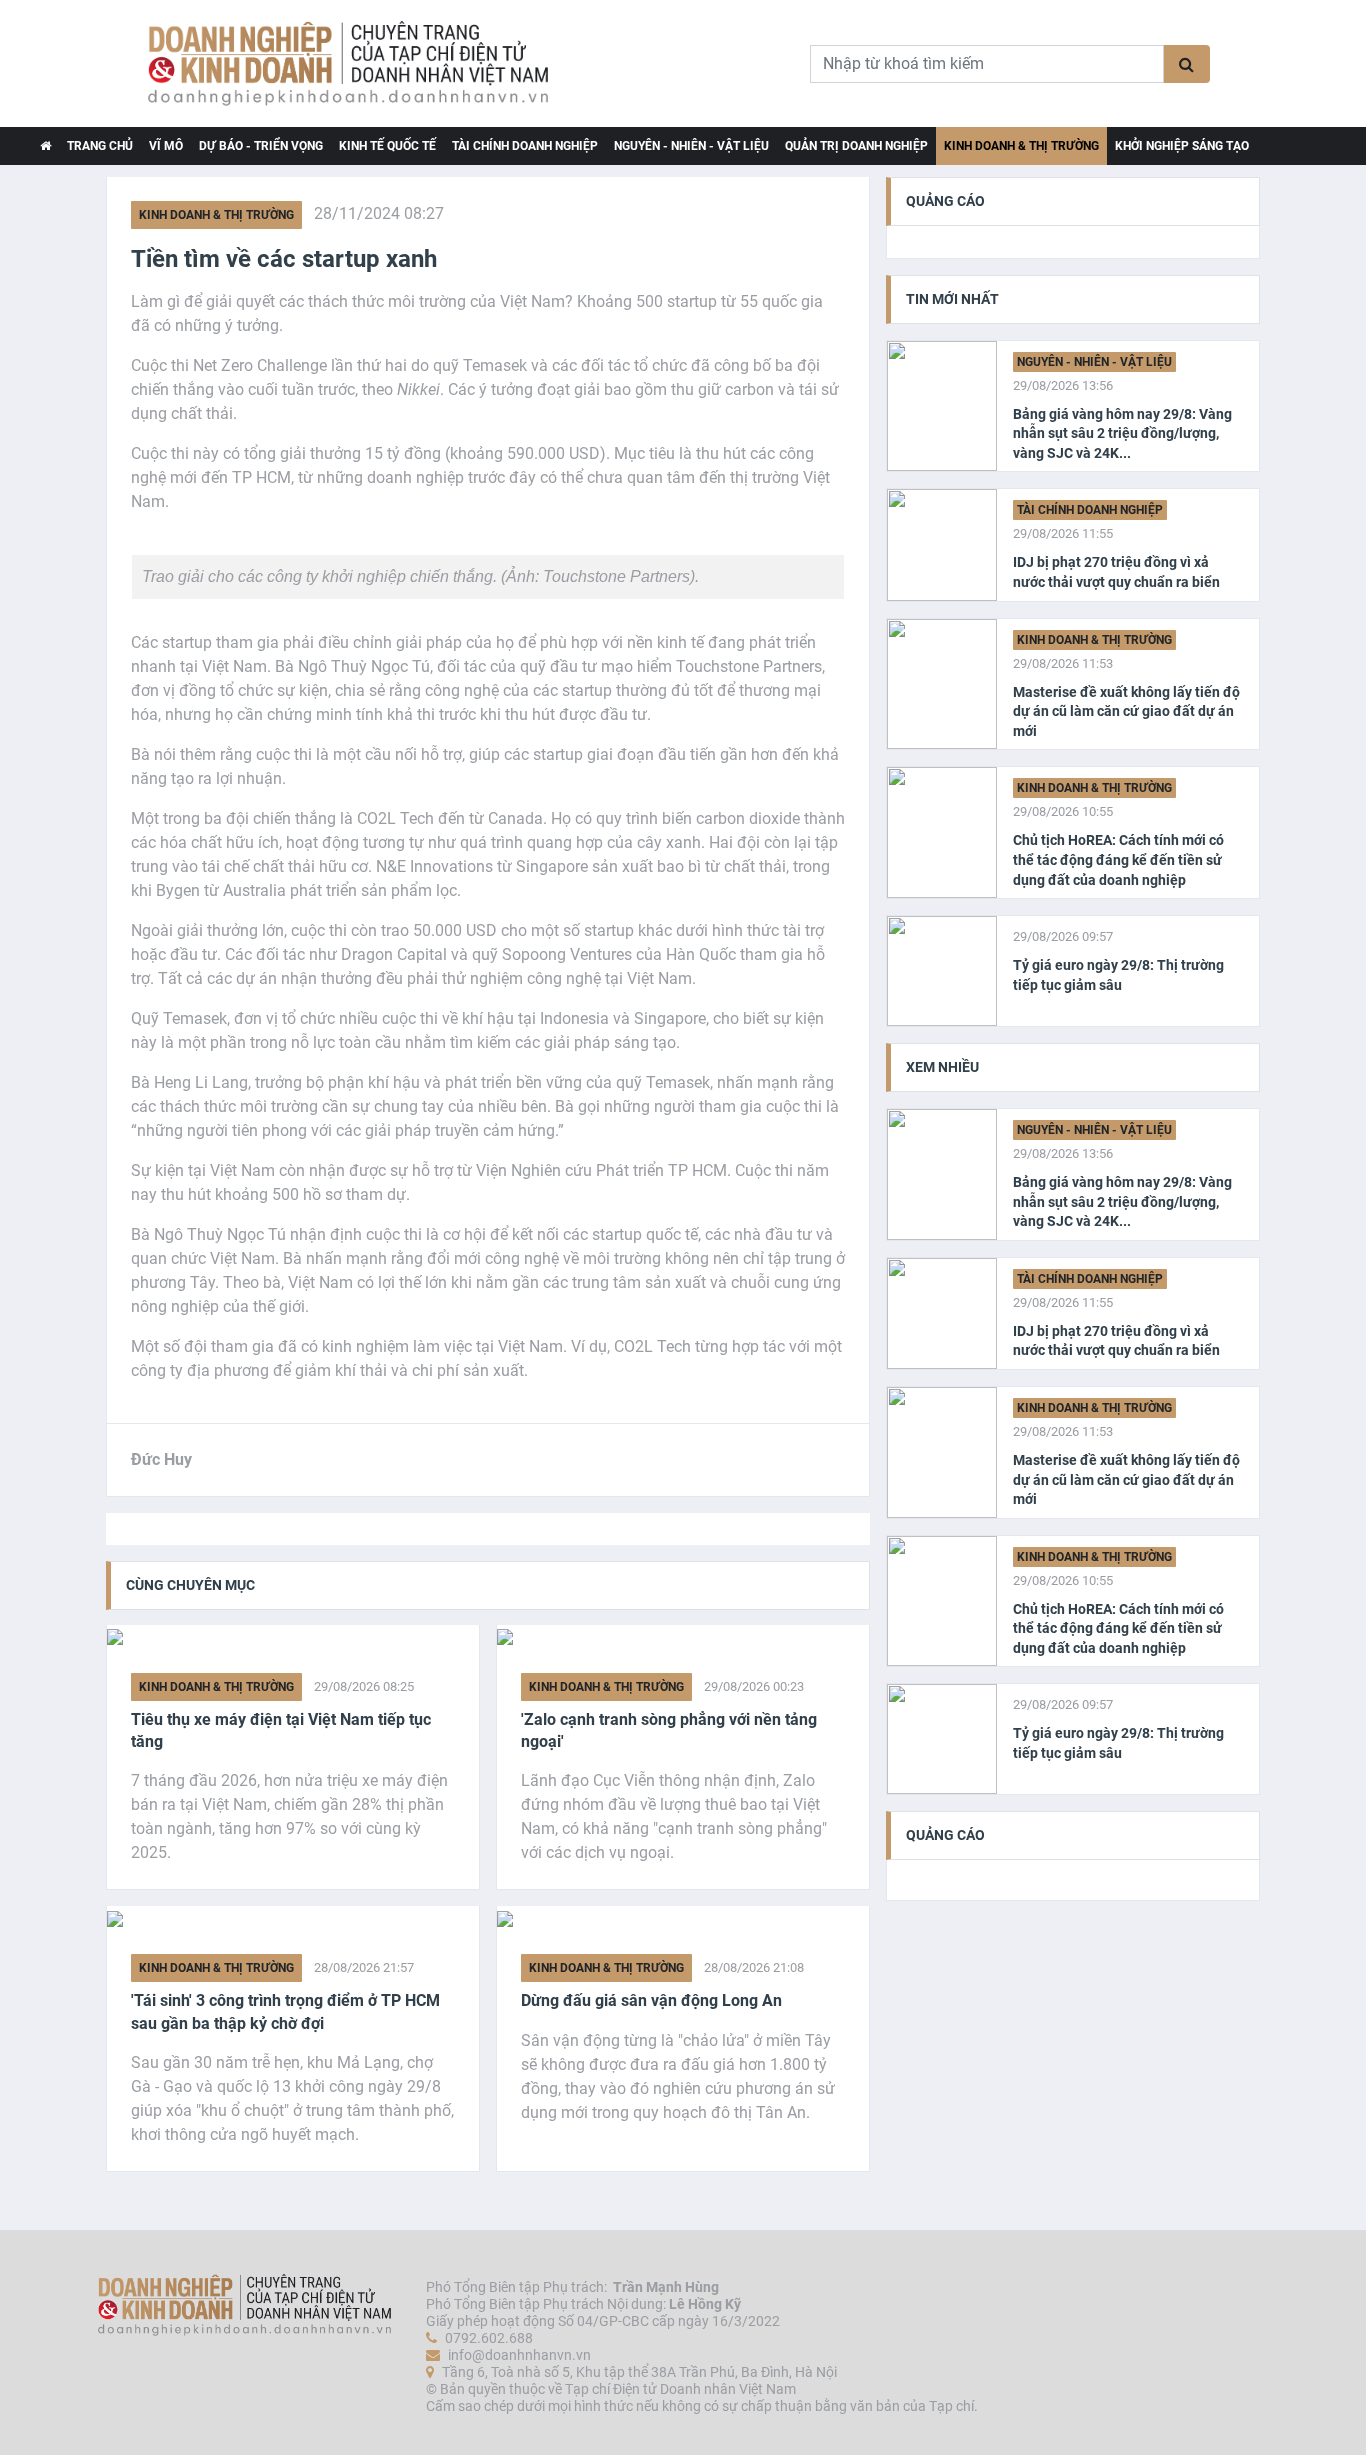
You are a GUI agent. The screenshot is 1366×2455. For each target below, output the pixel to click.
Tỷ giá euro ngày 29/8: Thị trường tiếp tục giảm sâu (1118, 975)
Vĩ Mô (166, 146)
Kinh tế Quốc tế (387, 146)
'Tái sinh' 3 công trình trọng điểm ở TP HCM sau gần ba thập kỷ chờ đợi (285, 2011)
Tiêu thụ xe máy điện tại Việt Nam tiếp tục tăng (281, 1730)
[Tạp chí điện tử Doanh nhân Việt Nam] (45, 146)
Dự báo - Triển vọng (261, 146)
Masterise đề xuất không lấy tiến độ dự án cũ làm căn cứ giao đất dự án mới (1126, 711)
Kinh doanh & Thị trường (1021, 146)
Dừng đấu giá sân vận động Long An (651, 2000)
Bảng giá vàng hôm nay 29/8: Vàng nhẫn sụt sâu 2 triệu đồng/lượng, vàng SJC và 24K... (1122, 433)
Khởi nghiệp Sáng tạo (1182, 146)
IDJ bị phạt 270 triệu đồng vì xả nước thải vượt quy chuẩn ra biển (1116, 572)
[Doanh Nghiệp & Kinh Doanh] (350, 63)
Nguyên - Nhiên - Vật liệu (691, 146)
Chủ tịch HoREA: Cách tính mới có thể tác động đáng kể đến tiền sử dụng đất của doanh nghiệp (1118, 859)
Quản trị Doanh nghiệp (856, 146)
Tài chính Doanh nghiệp (525, 146)
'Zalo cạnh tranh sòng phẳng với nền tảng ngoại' (669, 1730)
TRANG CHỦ (100, 146)
